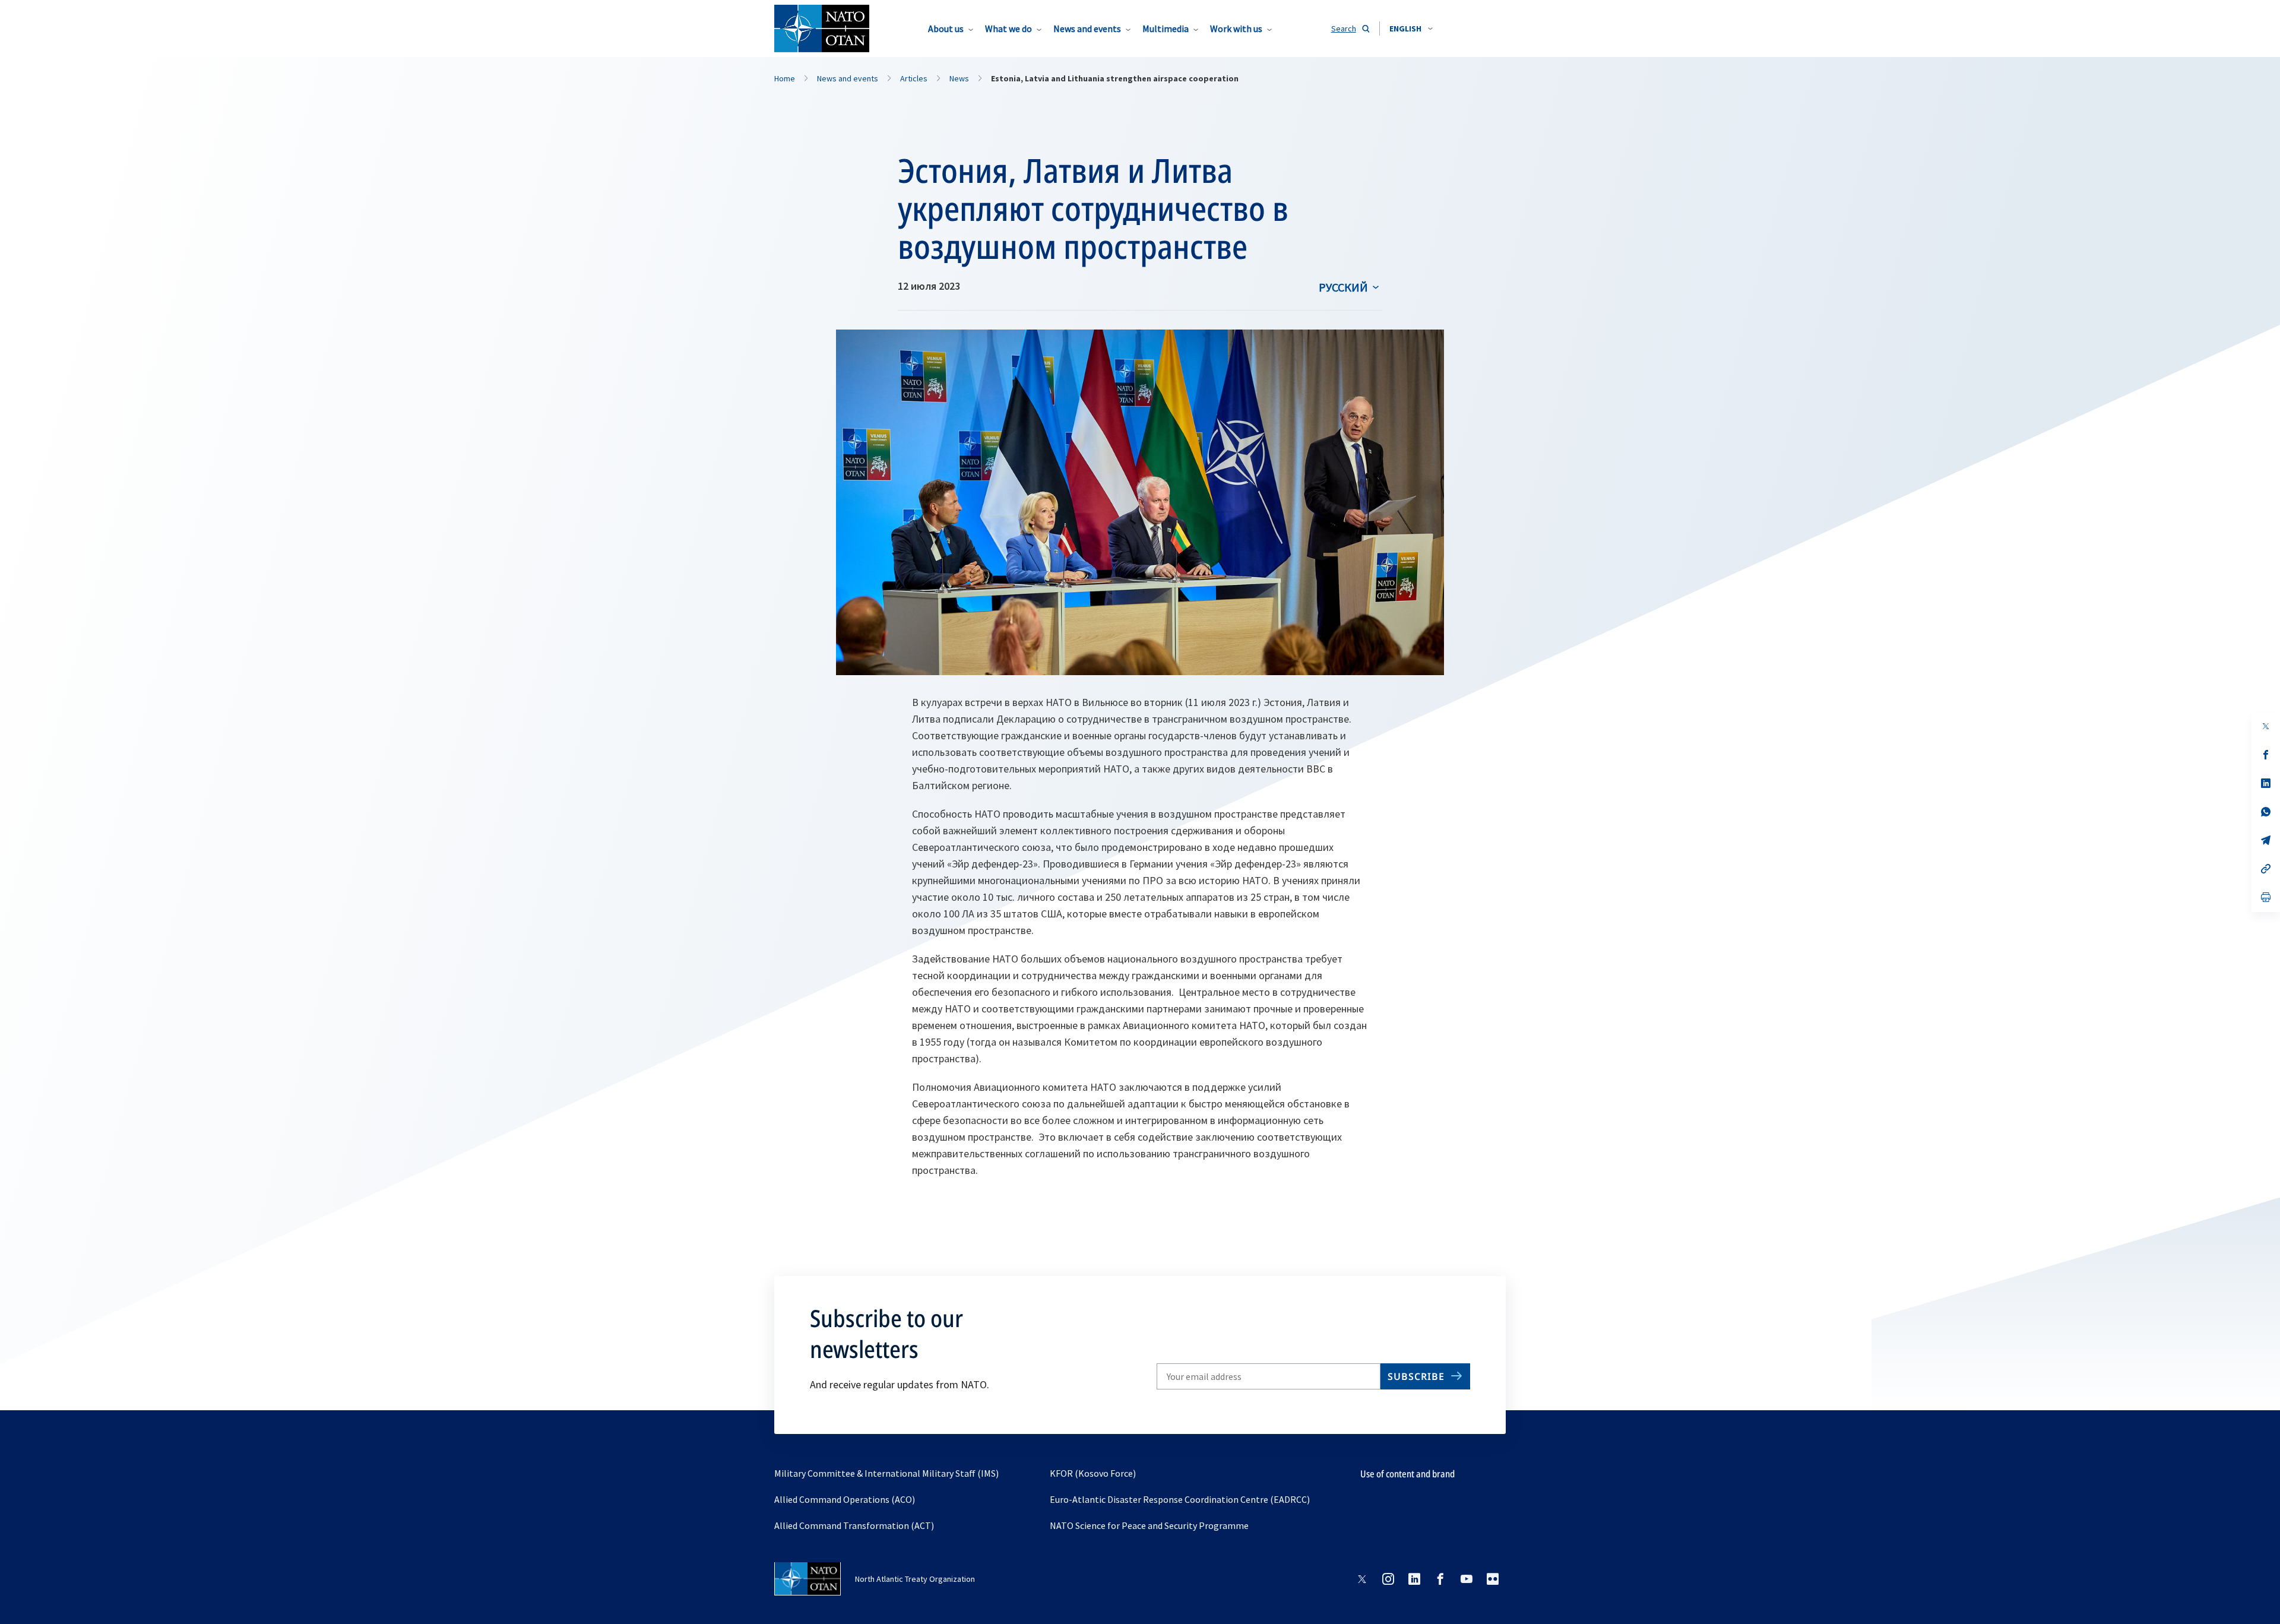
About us (946, 29)
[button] (1411, 29)
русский (1343, 287)
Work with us (1236, 29)
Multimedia (1166, 29)
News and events (1087, 29)
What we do (1008, 29)
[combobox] (1411, 29)
